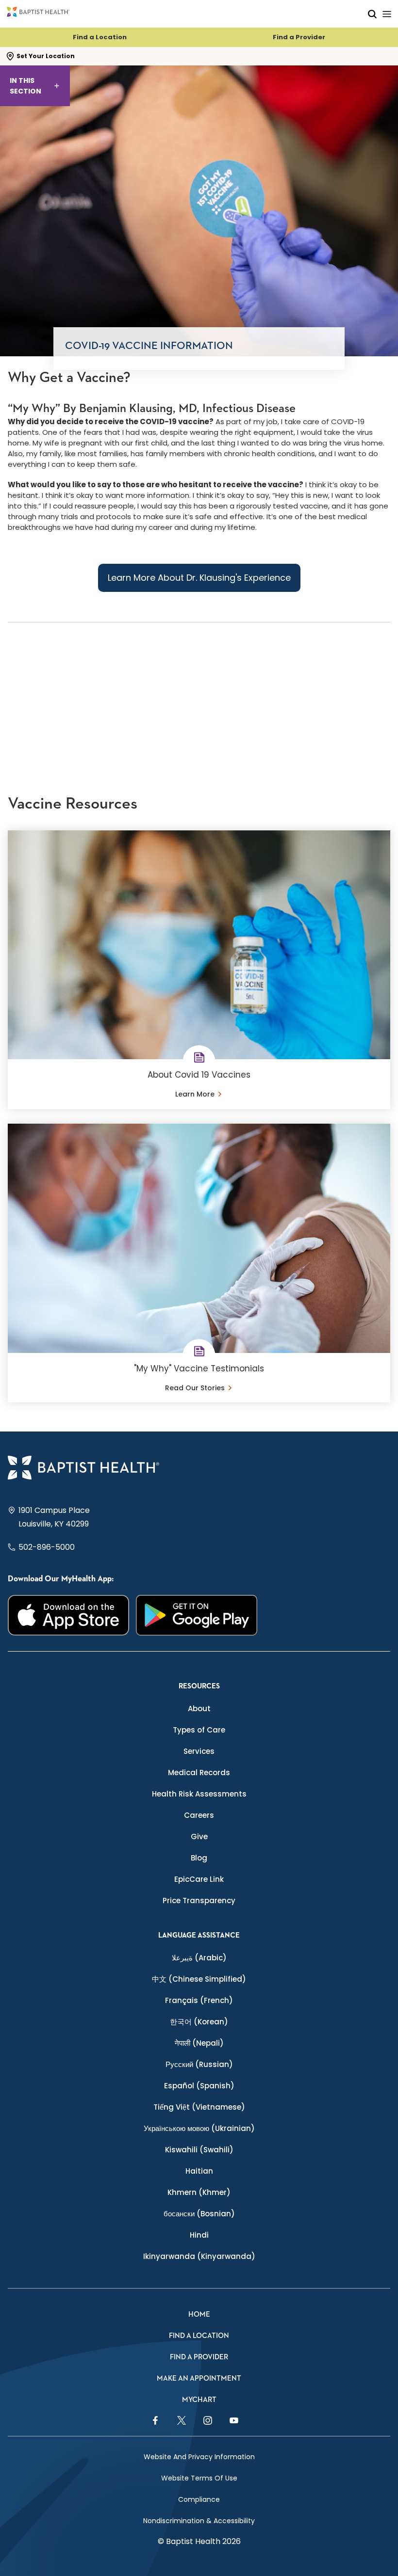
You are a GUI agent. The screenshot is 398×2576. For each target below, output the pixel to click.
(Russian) (199, 2064)
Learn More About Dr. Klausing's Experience (199, 578)
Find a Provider (299, 37)
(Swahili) (199, 2150)
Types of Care (199, 1730)
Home (199, 2314)
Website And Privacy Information (199, 2457)
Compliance (199, 2499)
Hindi (199, 2235)
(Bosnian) (199, 2214)
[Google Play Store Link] (197, 1615)
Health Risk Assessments (199, 1794)
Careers (199, 1815)
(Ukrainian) (199, 2128)
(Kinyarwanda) (199, 2256)
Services (199, 1751)
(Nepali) (199, 2043)
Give (199, 1837)
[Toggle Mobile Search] (372, 14)
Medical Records (199, 1773)
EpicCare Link (199, 1879)
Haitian (199, 2171)
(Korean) (199, 2022)
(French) (199, 2000)
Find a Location (100, 37)
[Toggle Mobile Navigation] (387, 14)
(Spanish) (199, 2086)
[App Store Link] (68, 1615)
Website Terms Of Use (199, 2478)
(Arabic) (199, 1958)
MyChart (199, 2400)
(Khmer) (199, 2192)
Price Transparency (199, 1900)
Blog (199, 1858)
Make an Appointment (199, 2378)
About (199, 1709)
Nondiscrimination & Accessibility (199, 2521)
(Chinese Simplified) (199, 1979)
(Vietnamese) (199, 2107)
